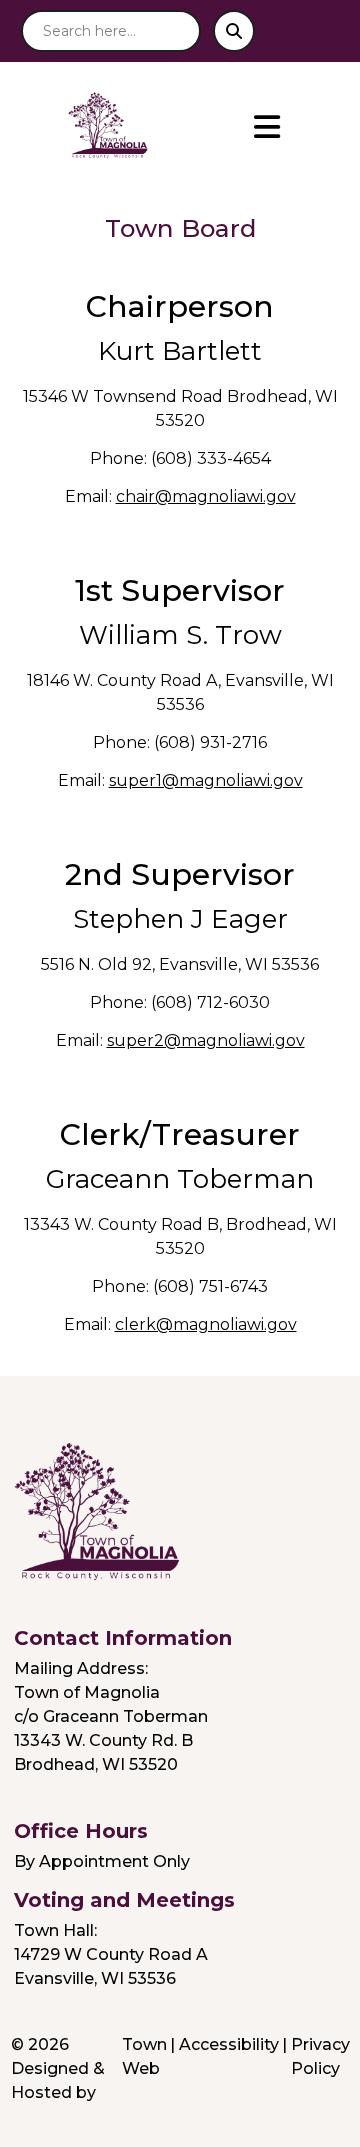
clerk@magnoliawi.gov (206, 1324)
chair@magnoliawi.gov (206, 496)
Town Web (144, 2056)
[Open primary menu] (267, 127)
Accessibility (229, 2044)
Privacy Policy (320, 2056)
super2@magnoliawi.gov (206, 1040)
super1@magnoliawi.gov (206, 780)
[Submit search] (234, 31)
